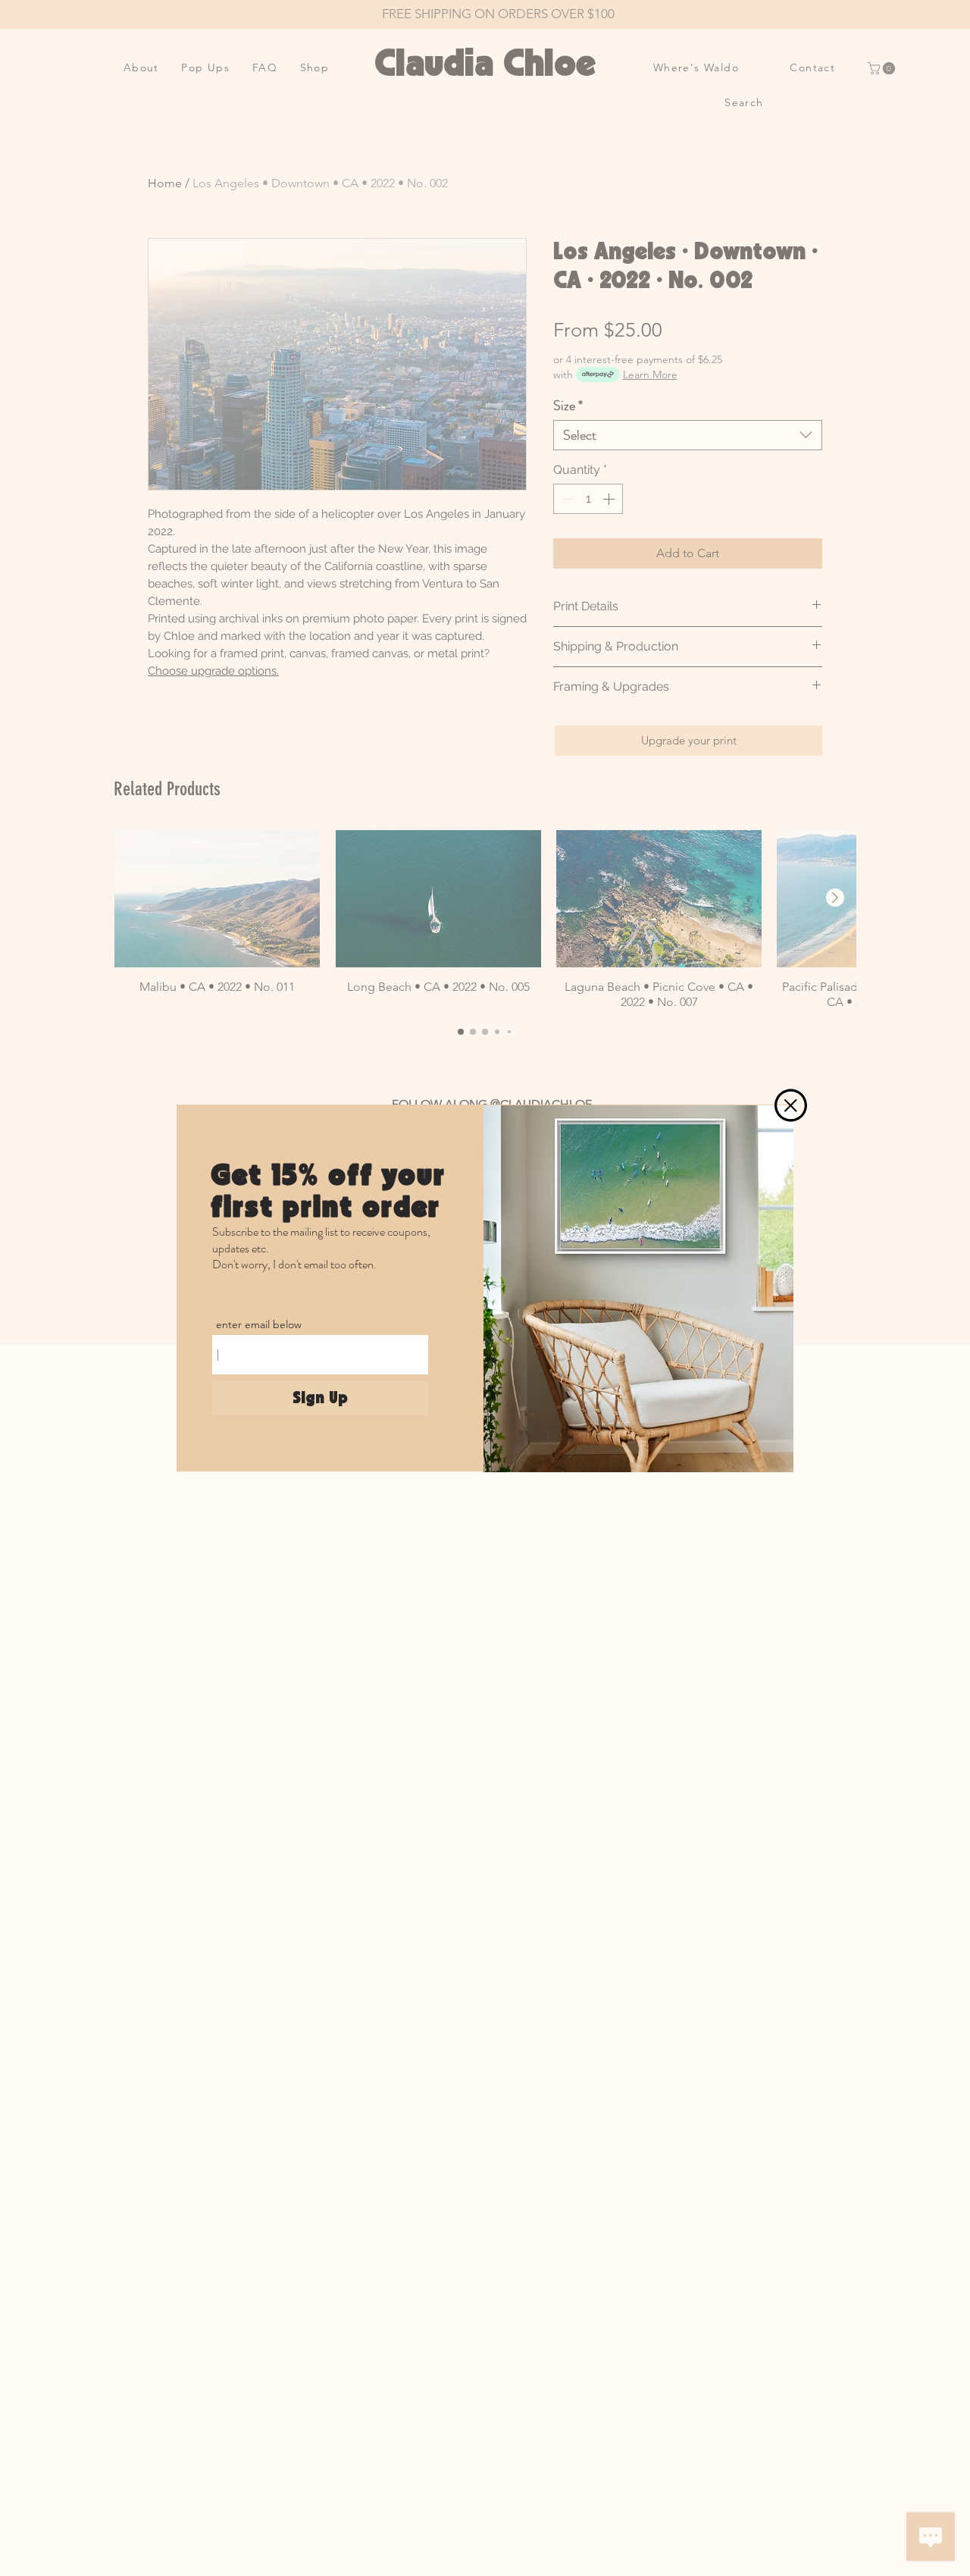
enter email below (259, 1324)
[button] (791, 1105)
